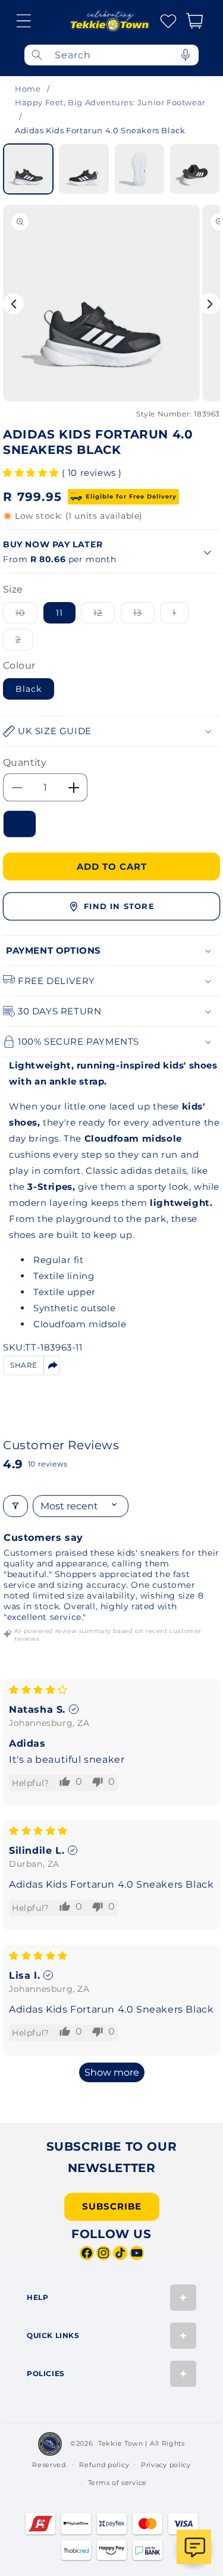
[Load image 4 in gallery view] (195, 169)
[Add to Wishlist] (20, 824)
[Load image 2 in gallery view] (84, 169)
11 (59, 613)
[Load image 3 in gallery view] (139, 169)
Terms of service (117, 2483)
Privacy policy (166, 2465)
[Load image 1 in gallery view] (28, 169)
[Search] (37, 55)
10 (26, 615)
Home (28, 89)
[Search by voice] (186, 55)
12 (104, 615)
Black (29, 689)
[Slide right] (210, 304)
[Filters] (15, 1506)
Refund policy (104, 2465)
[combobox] (111, 55)
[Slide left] (13, 304)
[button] (24, 21)
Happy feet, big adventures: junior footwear (110, 102)
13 (144, 615)
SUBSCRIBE (112, 2206)
